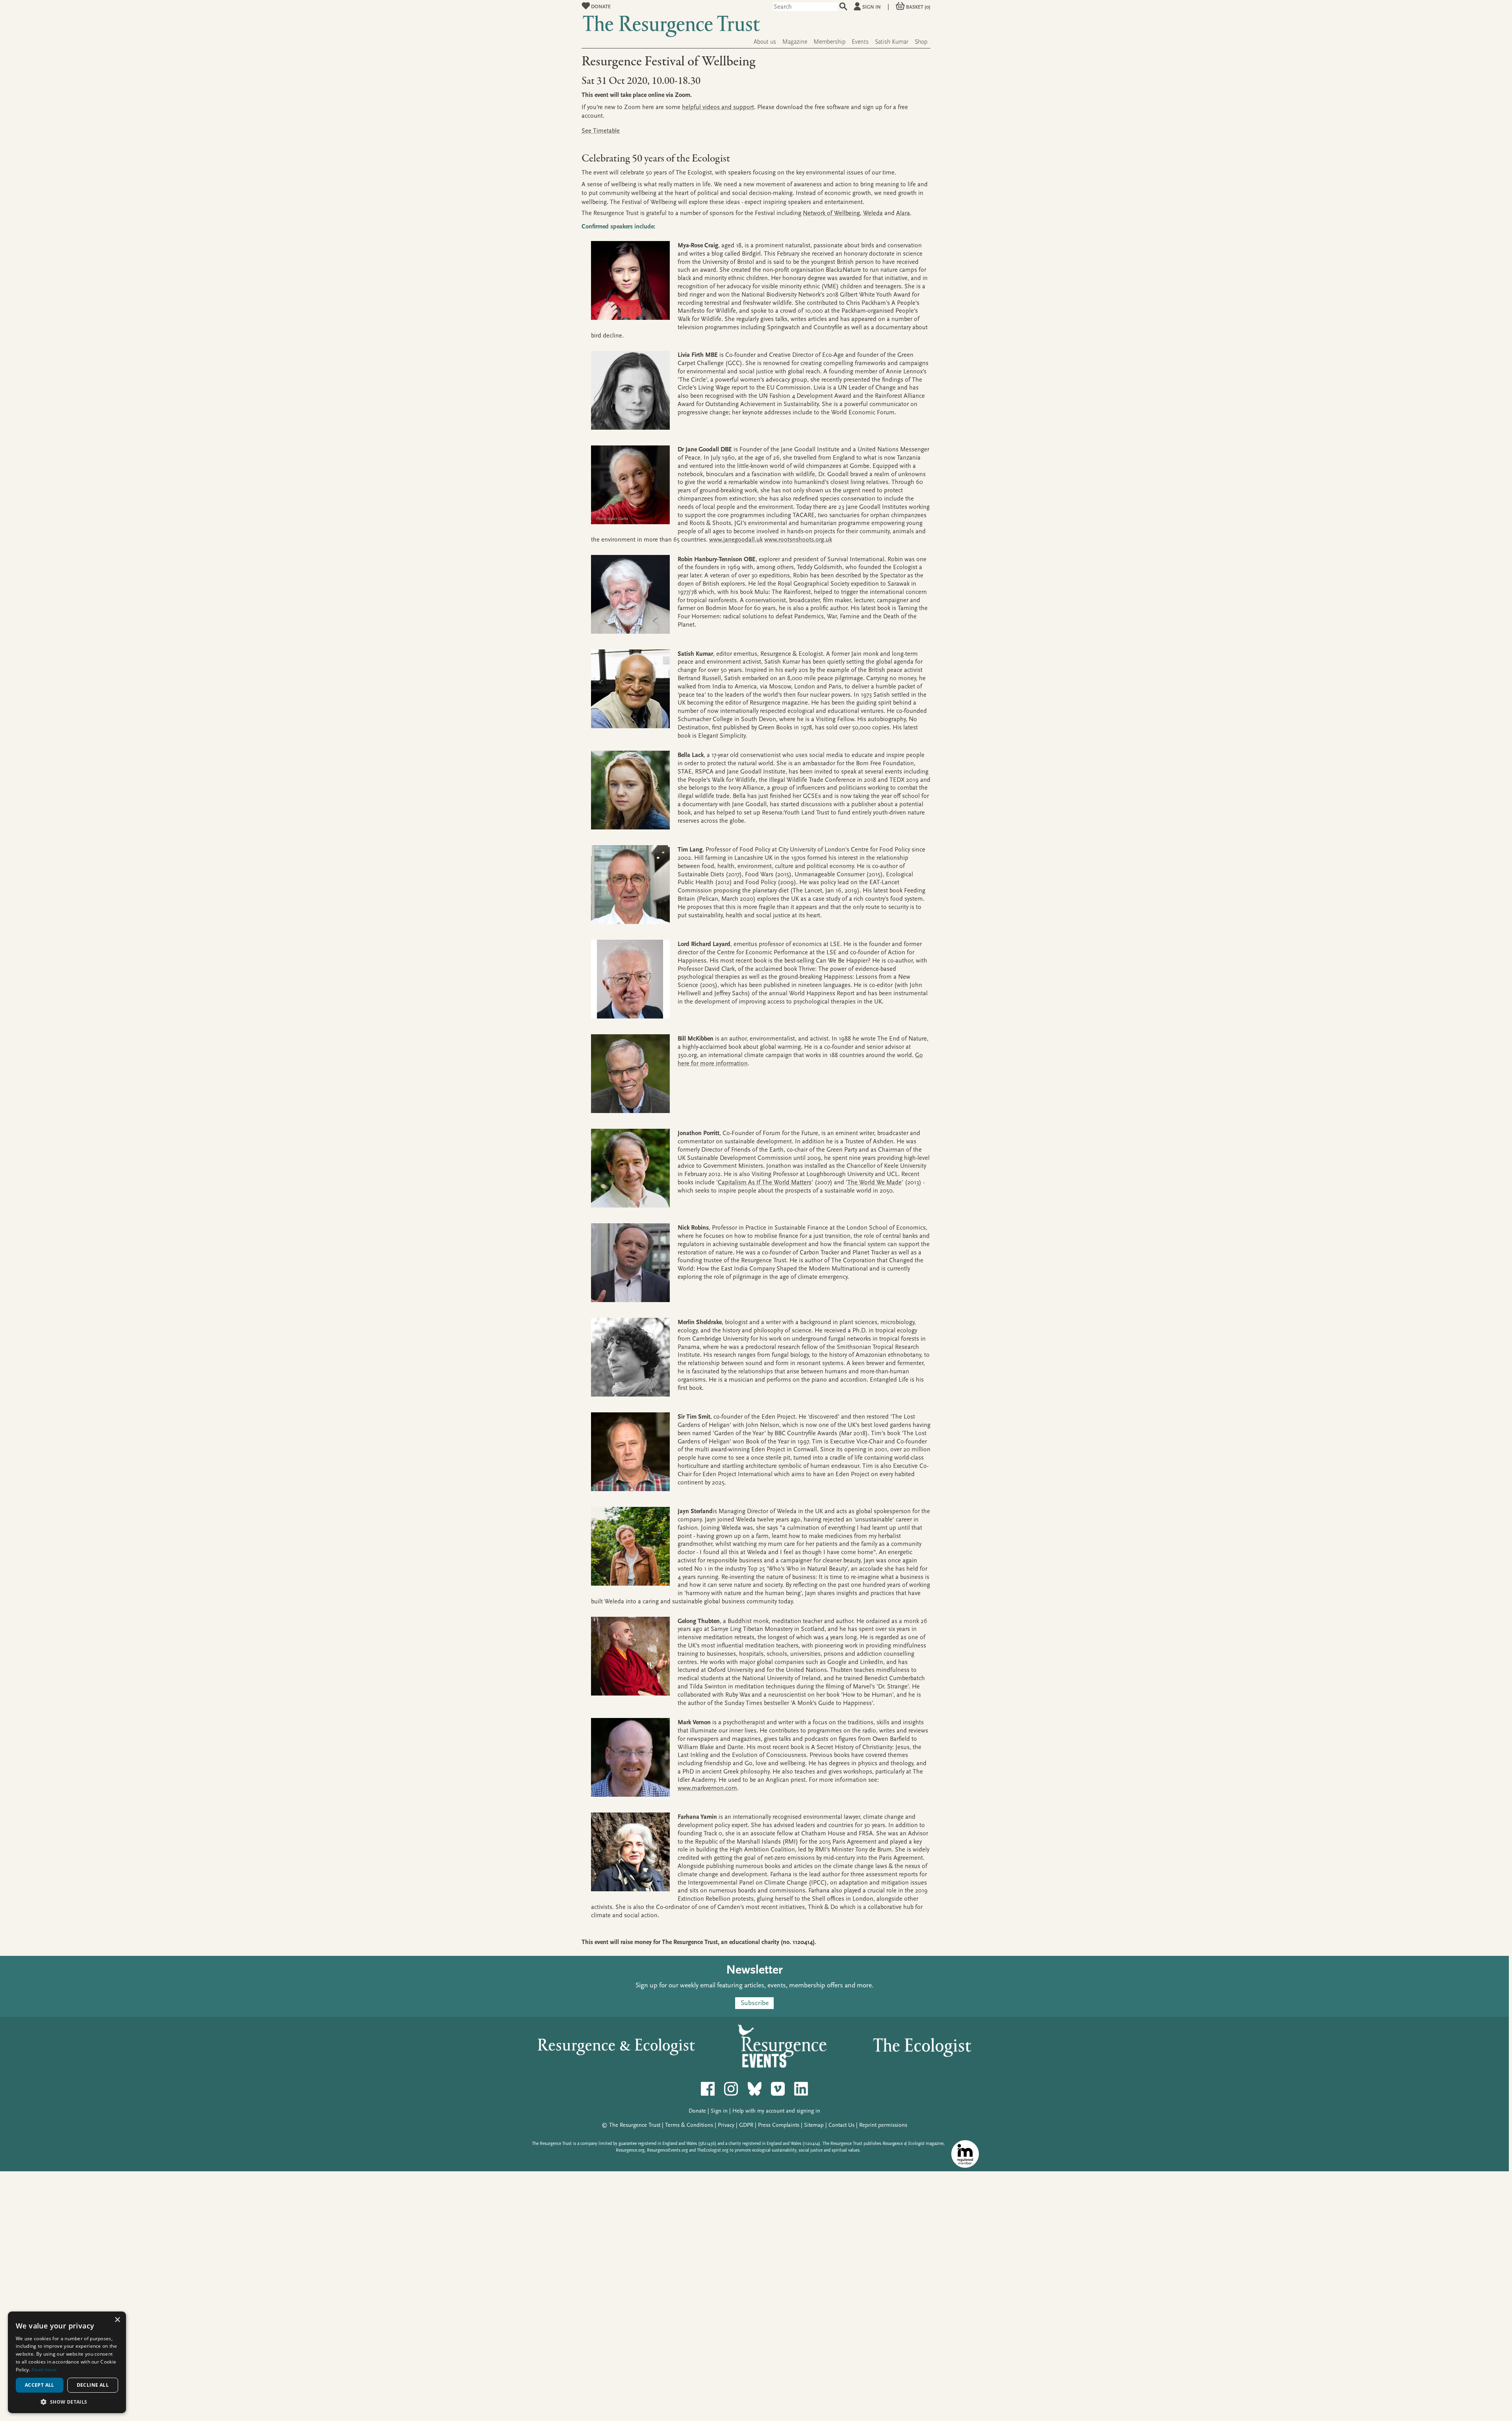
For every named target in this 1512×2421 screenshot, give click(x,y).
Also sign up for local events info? (673, 1237)
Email (651, 1197)
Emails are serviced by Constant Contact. (695, 1297)
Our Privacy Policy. (755, 1297)
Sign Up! (756, 1320)
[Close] (871, 1085)
